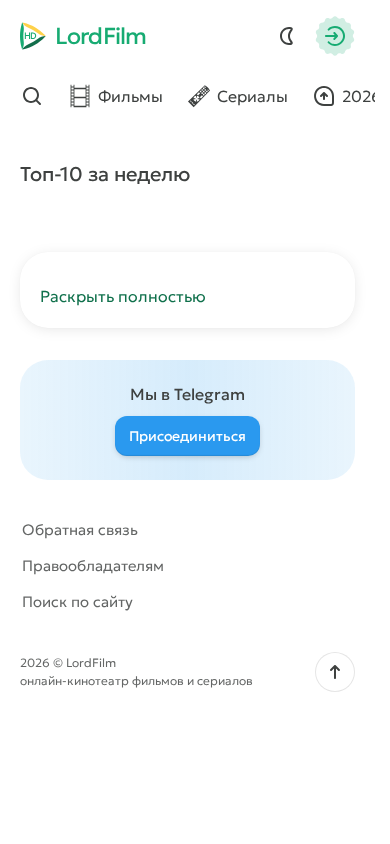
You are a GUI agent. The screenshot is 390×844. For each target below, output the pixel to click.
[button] (335, 672)
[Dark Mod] (287, 36)
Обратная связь (80, 529)
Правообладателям (93, 565)
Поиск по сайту (77, 601)
